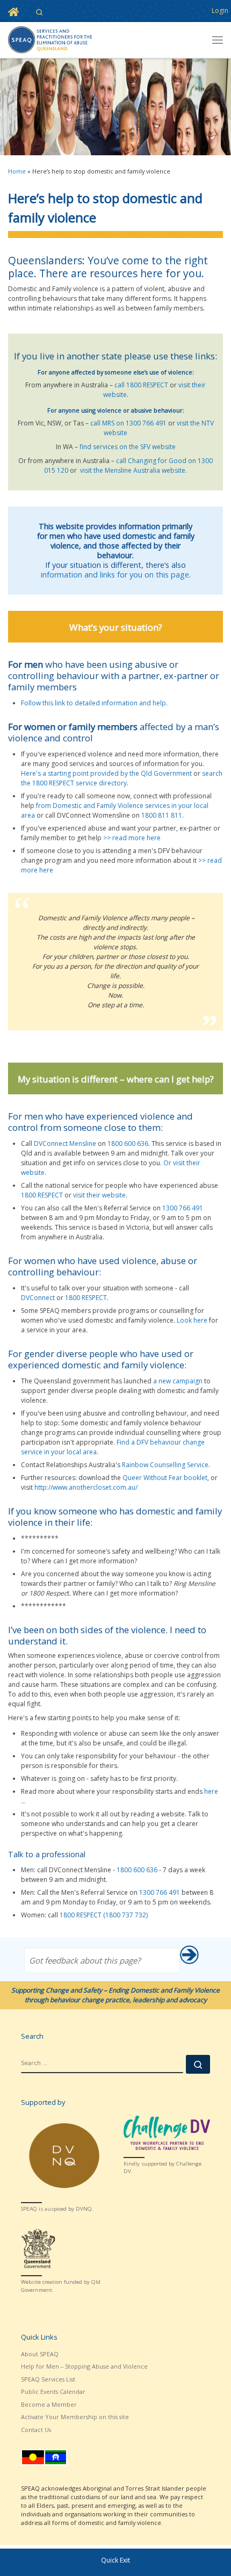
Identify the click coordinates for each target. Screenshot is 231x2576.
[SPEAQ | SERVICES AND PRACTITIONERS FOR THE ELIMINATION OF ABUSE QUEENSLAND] (50, 39)
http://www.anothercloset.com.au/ (86, 1487)
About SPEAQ (40, 2354)
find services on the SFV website (128, 447)
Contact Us (36, 2430)
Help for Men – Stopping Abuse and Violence (84, 2366)
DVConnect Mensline (65, 1143)
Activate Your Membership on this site (75, 2417)
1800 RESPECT (42, 1195)
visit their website (99, 1195)
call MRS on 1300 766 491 (128, 423)
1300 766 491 (183, 1208)
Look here (192, 1320)
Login (220, 10)
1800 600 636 (128, 1143)
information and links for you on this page (115, 575)
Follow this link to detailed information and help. (94, 703)
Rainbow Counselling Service (165, 1465)
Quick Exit (115, 2560)
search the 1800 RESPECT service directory (122, 778)
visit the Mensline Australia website (133, 470)
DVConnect (38, 1298)
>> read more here (132, 838)
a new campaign (178, 1381)
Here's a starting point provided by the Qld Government (106, 773)
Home (17, 171)
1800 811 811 (162, 815)
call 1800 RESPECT (141, 385)
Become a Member (49, 2404)
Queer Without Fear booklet (165, 1478)
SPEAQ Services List (48, 2379)
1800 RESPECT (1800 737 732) (104, 1915)
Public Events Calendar (53, 2391)
